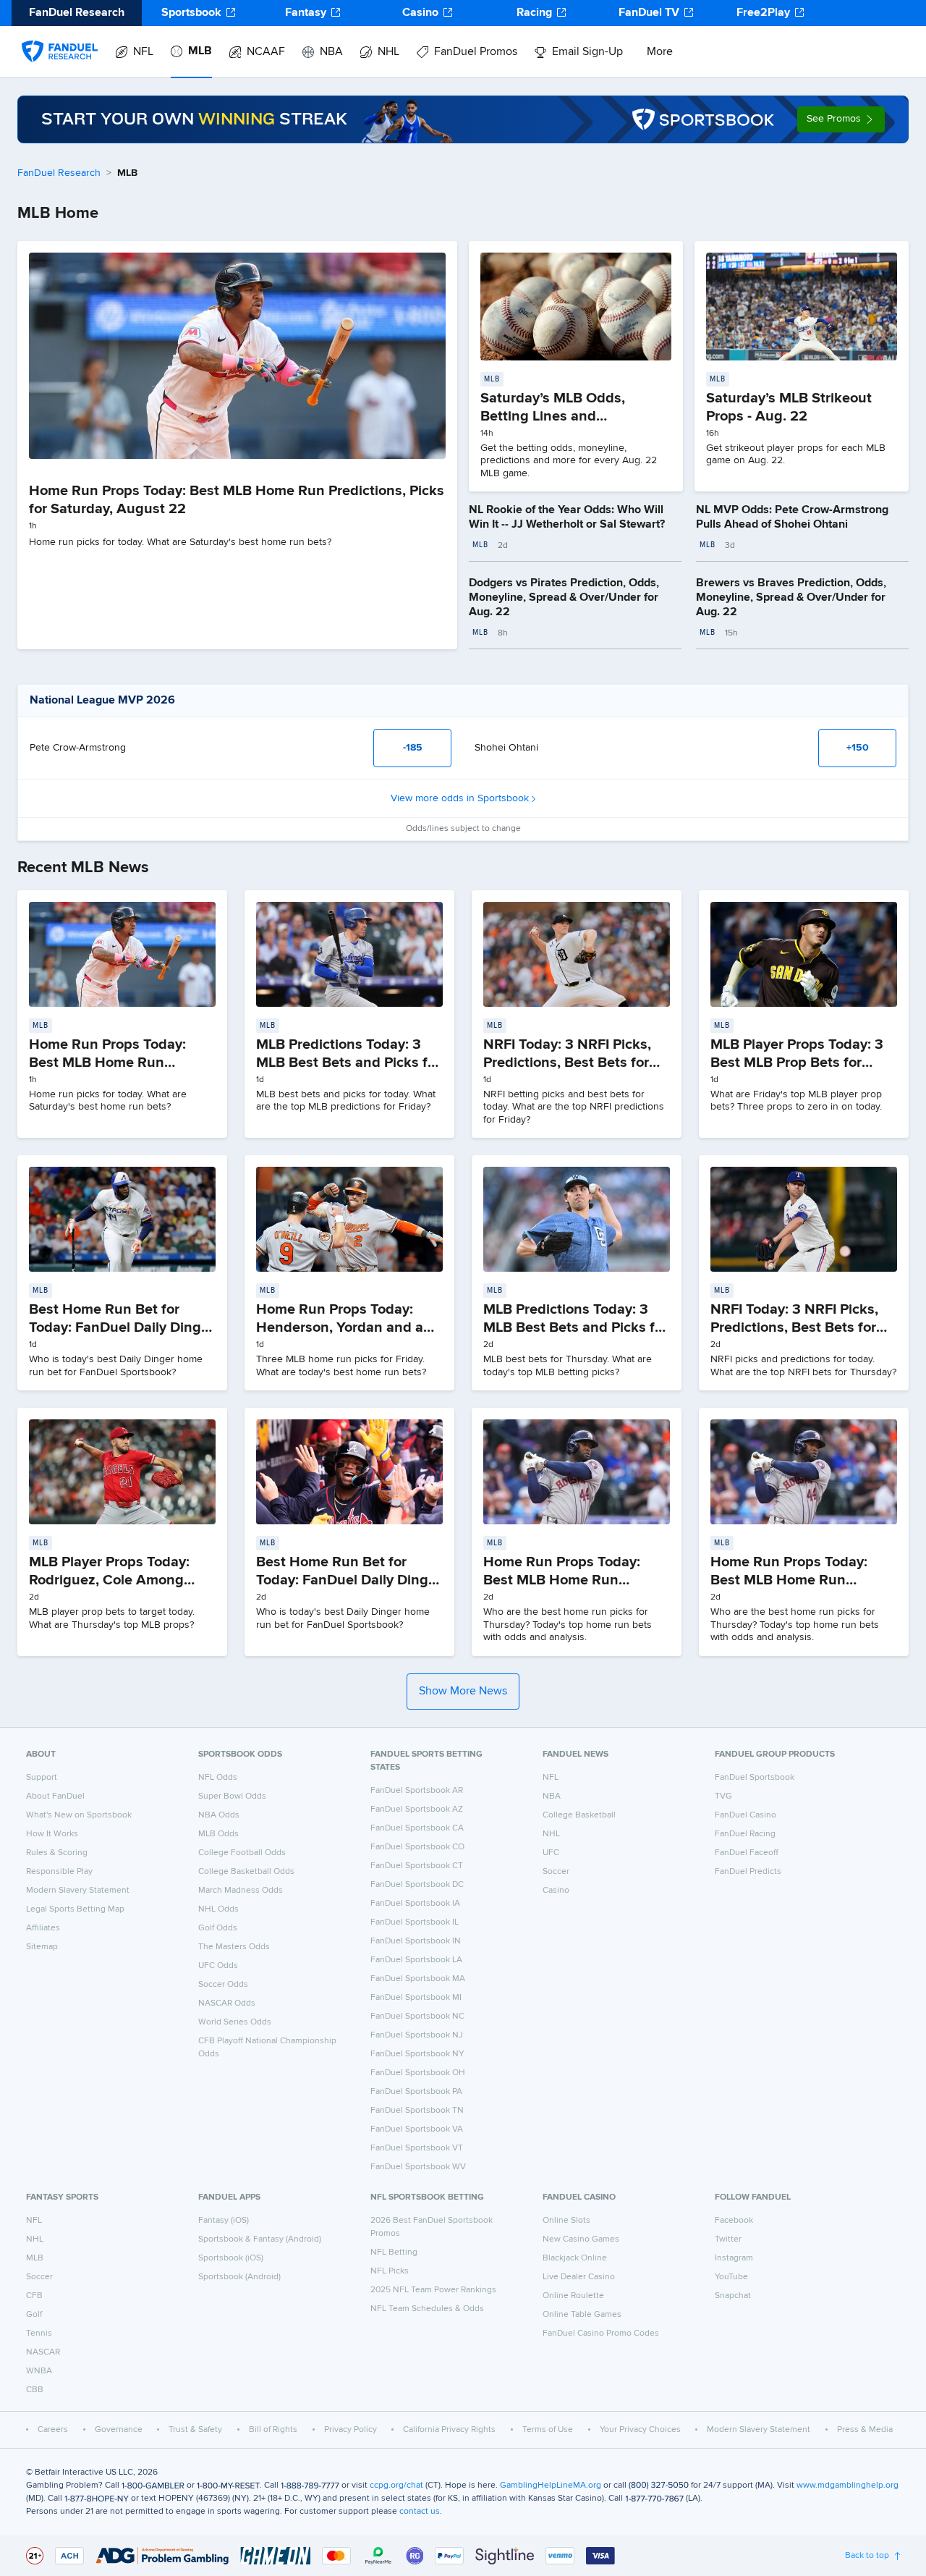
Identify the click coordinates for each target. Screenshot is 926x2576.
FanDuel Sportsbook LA (416, 1960)
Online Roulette (573, 2296)
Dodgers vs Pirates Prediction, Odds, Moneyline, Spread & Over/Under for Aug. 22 (564, 598)
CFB (34, 2296)
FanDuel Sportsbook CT (417, 1866)
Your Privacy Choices (640, 2430)
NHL (388, 52)
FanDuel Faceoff (747, 1853)
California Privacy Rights (449, 2430)
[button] (841, 119)
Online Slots (566, 2221)
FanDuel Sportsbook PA (416, 2092)
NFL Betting (394, 2252)
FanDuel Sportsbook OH (418, 2073)
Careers (53, 2430)
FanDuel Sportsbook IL (415, 1922)
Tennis (39, 2334)
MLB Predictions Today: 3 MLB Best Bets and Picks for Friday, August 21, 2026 (348, 1063)
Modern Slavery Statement (78, 1891)
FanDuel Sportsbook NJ (417, 2035)
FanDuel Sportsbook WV (418, 2167)
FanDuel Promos (476, 52)
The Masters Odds (234, 1947)
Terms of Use (548, 2430)
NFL (143, 52)
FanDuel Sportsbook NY (417, 2054)
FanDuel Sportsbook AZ (417, 1809)
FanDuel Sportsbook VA (417, 2129)
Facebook (734, 2221)
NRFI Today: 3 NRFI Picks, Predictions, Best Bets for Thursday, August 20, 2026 (800, 1327)
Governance (119, 2430)
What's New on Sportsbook (79, 1815)
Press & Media (865, 2430)
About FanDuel (55, 1796)
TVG (723, 1796)
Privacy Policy (351, 2430)
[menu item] (60, 37)
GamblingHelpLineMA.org (551, 2486)
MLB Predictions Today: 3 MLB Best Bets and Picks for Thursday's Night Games (575, 1327)
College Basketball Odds (246, 1872)
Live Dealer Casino (579, 2277)
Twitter (728, 2239)
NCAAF (266, 52)
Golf (34, 2315)
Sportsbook (191, 13)
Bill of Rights (273, 2430)
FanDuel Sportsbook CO (417, 1847)
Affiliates (43, 1928)
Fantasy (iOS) (224, 2221)
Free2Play (763, 13)
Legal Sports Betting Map (75, 1909)
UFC (551, 1853)
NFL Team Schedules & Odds (427, 2309)
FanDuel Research (59, 173)
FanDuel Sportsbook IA (415, 1904)
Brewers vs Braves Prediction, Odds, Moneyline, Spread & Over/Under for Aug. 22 (791, 598)
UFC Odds (218, 1966)
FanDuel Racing (745, 1834)
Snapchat (733, 2296)
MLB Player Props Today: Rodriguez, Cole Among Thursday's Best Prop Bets (115, 1580)
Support (42, 1778)
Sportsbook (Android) (239, 2277)
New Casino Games (581, 2239)
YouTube (731, 2277)
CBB (35, 2390)
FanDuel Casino (746, 1815)
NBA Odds (219, 1815)
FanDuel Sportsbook (755, 1778)
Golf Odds (218, 1928)
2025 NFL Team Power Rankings (433, 2290)
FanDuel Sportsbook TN (417, 2111)
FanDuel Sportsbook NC (417, 2017)
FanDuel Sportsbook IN (416, 1941)
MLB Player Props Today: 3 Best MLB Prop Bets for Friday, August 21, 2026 (797, 1063)
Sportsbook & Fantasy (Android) (260, 2239)
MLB (200, 51)
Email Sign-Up (587, 52)
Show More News (463, 1692)
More (660, 52)
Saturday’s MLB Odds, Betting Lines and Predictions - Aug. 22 (553, 416)
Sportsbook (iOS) (231, 2258)
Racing (534, 13)
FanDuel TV (649, 13)
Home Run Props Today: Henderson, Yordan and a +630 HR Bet (340, 1327)
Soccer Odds (223, 1985)
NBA (331, 52)
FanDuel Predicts (748, 1872)
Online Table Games (582, 2315)
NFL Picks (390, 2271)
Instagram (734, 2258)
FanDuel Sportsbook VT (417, 2148)
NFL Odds (218, 1778)
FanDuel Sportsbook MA (418, 1979)
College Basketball (579, 1815)
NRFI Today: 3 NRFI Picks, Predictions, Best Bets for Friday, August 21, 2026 (567, 1063)
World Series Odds (235, 2022)
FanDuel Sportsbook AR (417, 1791)
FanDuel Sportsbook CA (417, 1828)
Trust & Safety (195, 2430)
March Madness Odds (241, 1891)
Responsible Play (59, 1872)
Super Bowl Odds (232, 1796)
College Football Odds (242, 1853)
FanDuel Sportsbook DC (417, 1885)
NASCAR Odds (227, 2003)
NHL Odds (218, 1909)
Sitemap (42, 1947)
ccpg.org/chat (396, 2486)
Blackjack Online (575, 2258)
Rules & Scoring (57, 1853)
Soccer (556, 1872)
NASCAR (43, 2352)
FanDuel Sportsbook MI (416, 1998)
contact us (420, 2512)
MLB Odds (218, 1834)
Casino (420, 13)
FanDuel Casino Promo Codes (601, 2334)
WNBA (39, 2371)
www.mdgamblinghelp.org (848, 2486)
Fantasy (306, 13)
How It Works (52, 1834)
